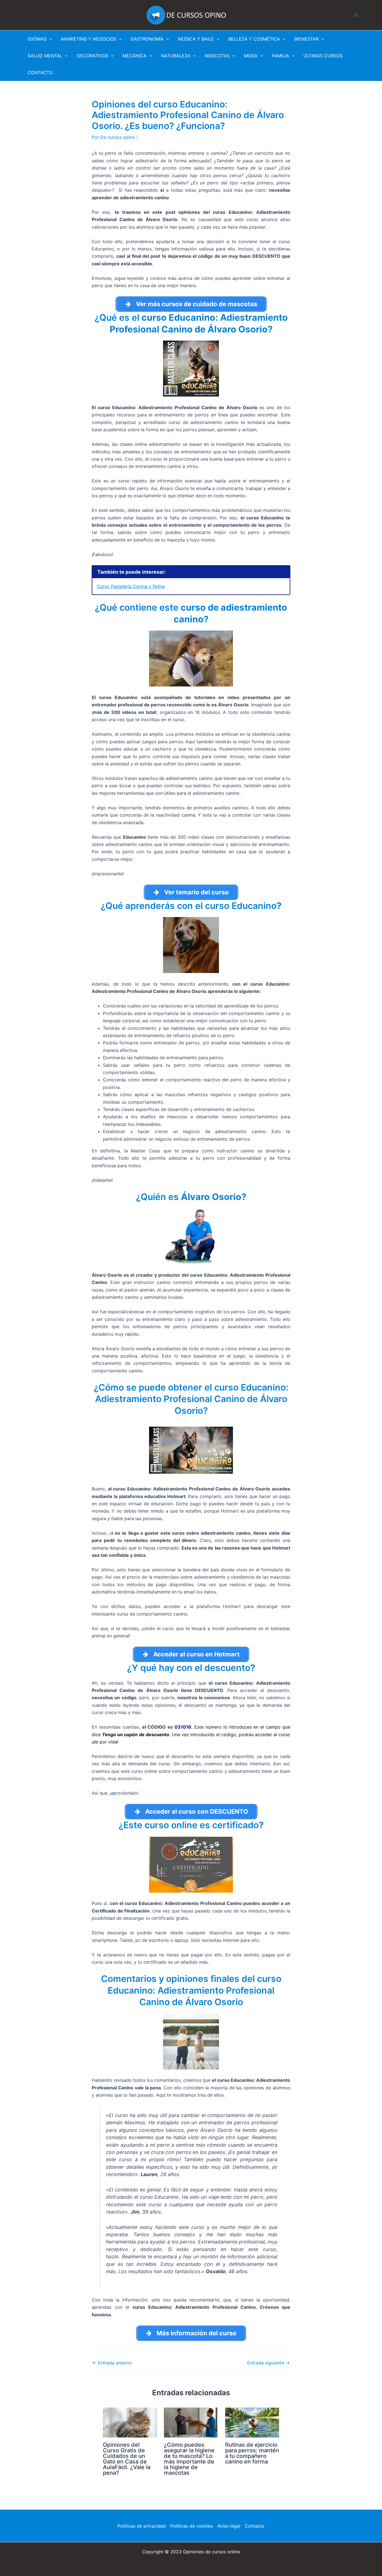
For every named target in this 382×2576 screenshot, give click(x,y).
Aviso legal (229, 2526)
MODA (251, 56)
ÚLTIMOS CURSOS (323, 56)
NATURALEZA (176, 56)
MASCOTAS (217, 56)
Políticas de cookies (192, 2526)
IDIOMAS (37, 39)
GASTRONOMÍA (147, 39)
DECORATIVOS (93, 56)
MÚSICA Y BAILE (196, 39)
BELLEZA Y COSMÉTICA (254, 39)
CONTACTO (40, 72)
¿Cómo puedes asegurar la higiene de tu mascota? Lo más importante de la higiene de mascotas (189, 2459)
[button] (356, 15)
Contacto (255, 2526)
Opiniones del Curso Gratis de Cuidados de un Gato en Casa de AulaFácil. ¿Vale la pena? (127, 2459)
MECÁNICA (135, 56)
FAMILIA (281, 56)
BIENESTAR (306, 39)
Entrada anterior (112, 2363)
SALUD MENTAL (45, 56)
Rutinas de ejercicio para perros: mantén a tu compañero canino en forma (252, 2453)
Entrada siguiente (268, 2363)
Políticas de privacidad (142, 2526)
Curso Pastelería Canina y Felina (131, 586)
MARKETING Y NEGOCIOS (89, 39)
